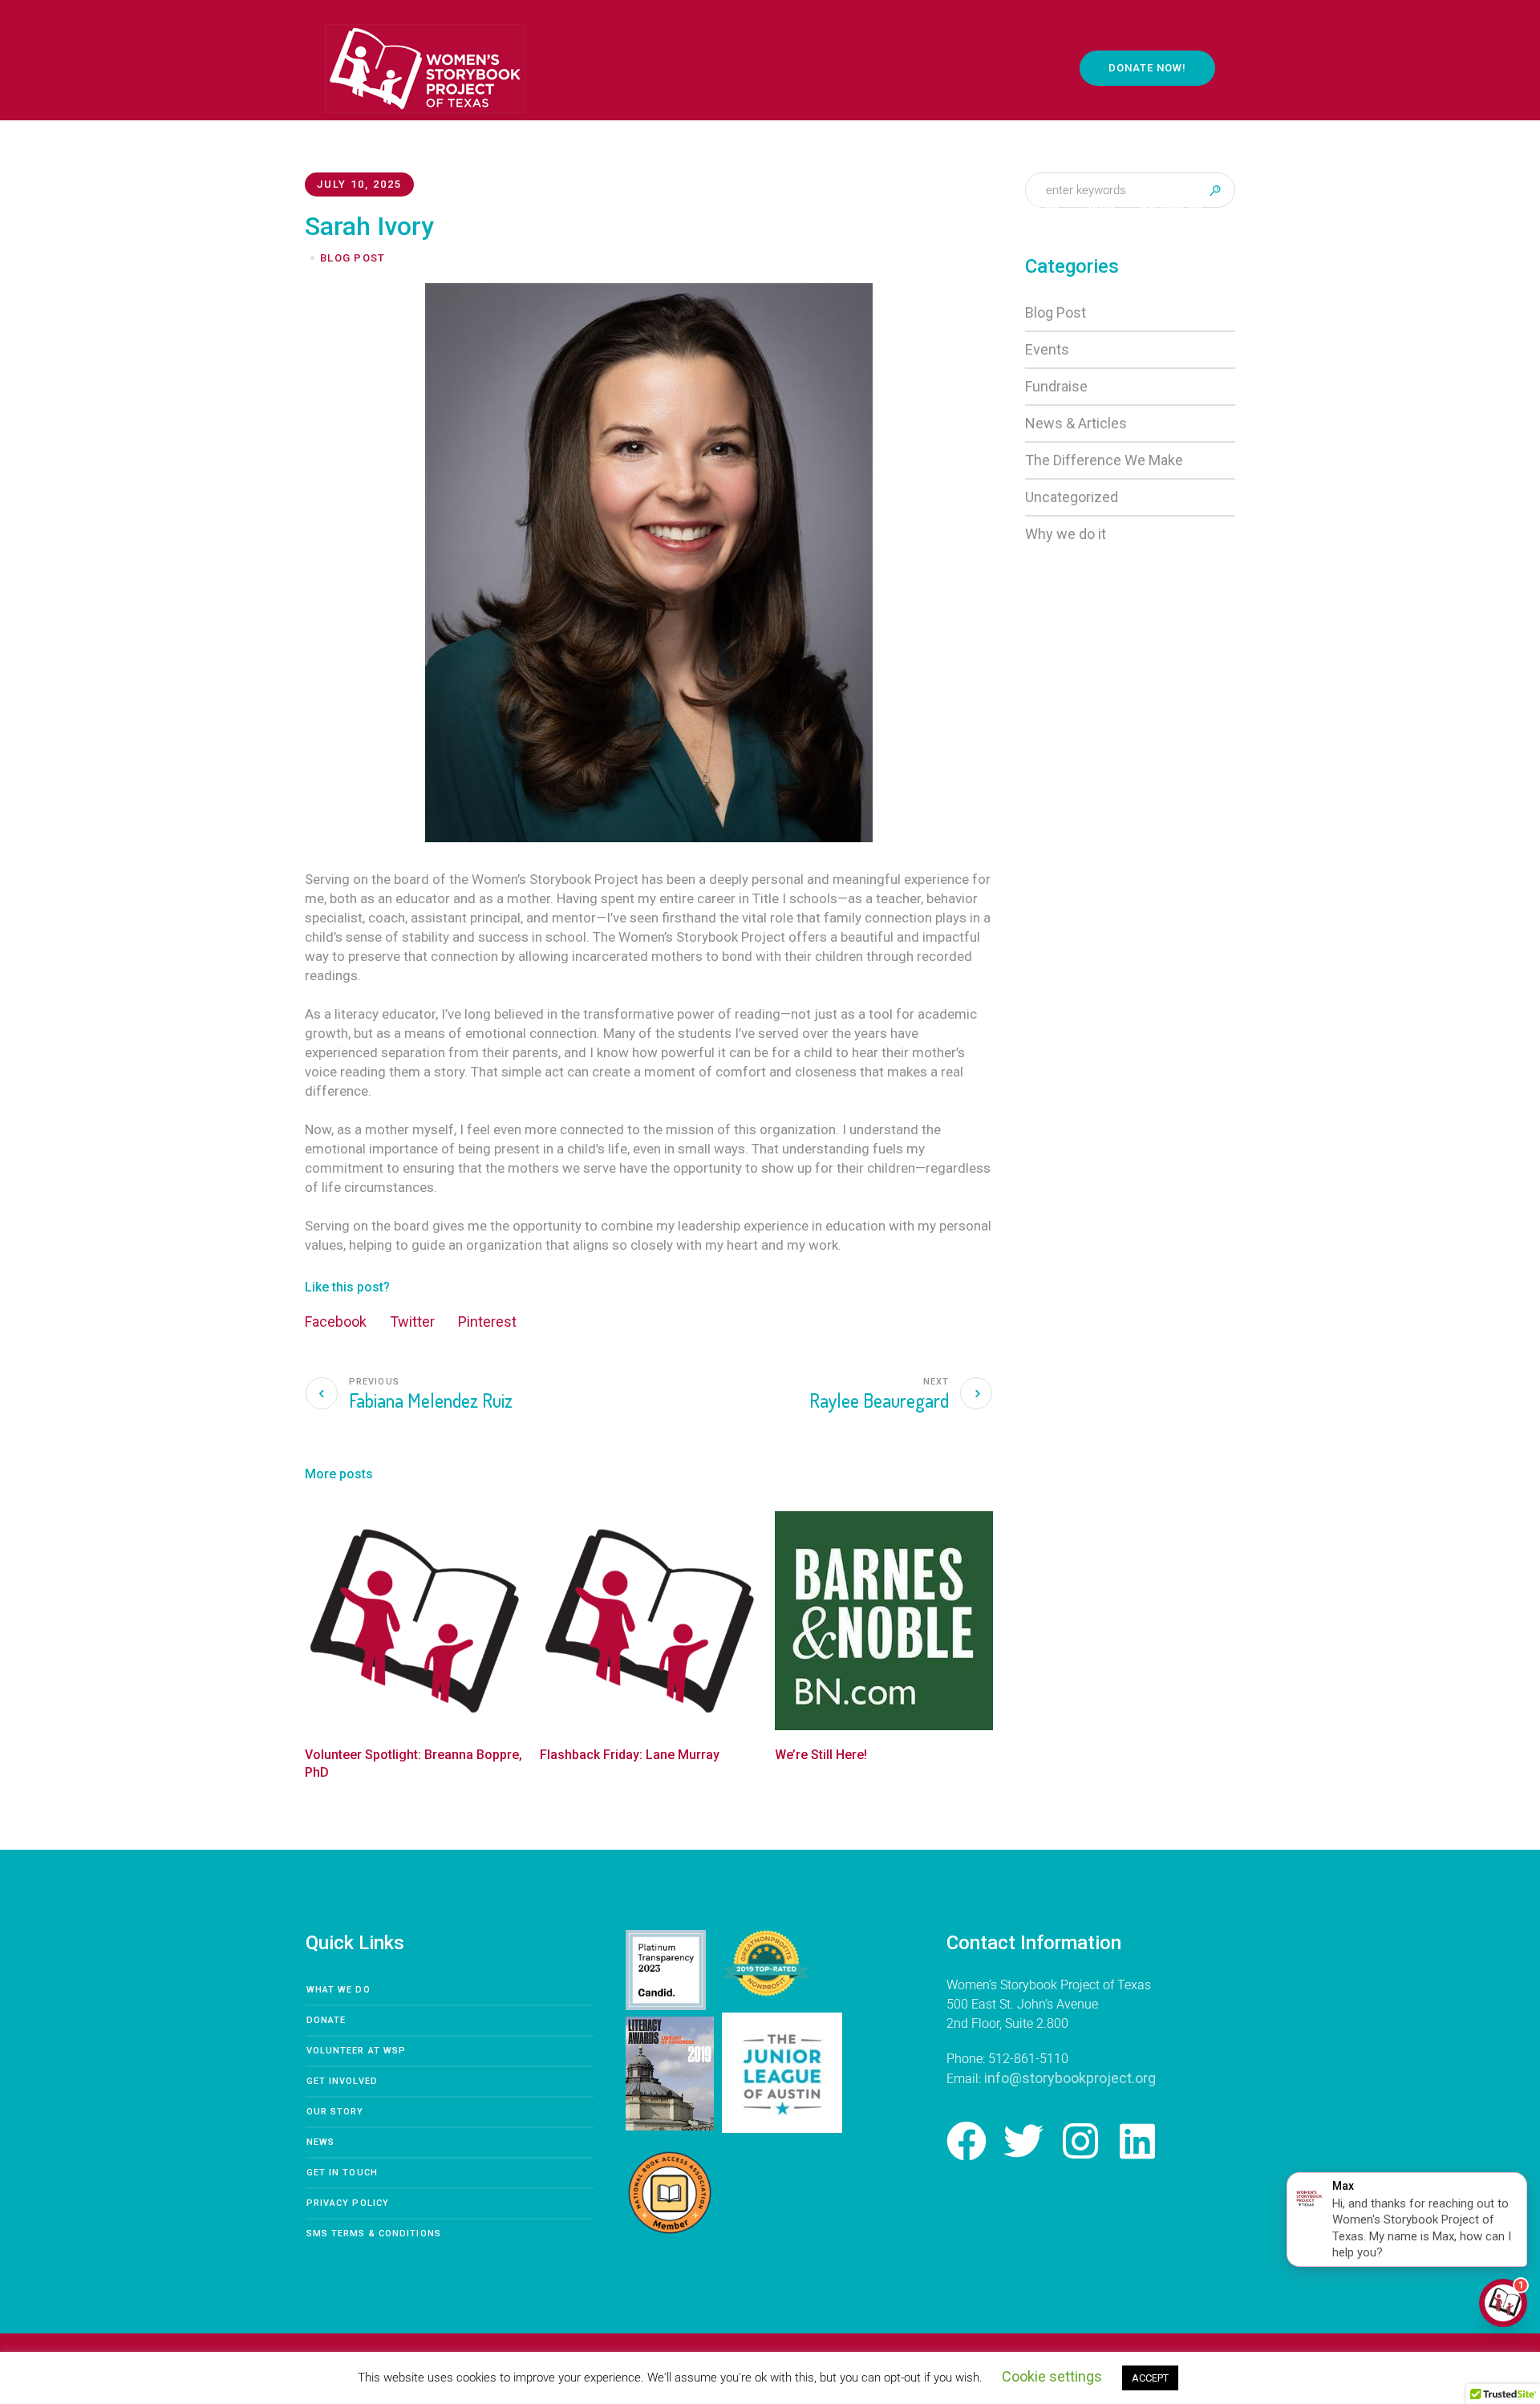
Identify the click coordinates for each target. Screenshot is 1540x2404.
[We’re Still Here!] (884, 1621)
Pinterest (487, 1322)
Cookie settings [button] (1052, 2376)
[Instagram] (1080, 2141)
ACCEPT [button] (1150, 2378)
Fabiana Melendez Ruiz (431, 1400)
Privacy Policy (348, 2203)
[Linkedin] (1137, 2141)
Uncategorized (1072, 497)
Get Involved (342, 2081)
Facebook (336, 1322)
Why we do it (1066, 534)
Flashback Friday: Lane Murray (630, 1755)
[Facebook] (967, 2141)
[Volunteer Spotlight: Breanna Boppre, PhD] (414, 1621)
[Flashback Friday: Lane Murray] (649, 1621)
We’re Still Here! (821, 1755)
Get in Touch (342, 2173)
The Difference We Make (1104, 460)
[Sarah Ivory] (649, 561)
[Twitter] (1023, 2141)
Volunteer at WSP (357, 2051)
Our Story (335, 2112)
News (320, 2142)
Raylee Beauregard (879, 1400)
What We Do (338, 1990)
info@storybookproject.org (1070, 2078)
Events (1047, 349)
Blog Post (1056, 312)
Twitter (412, 1322)
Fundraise (1056, 386)
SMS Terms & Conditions (374, 2234)
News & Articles (1076, 423)
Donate (326, 2020)
